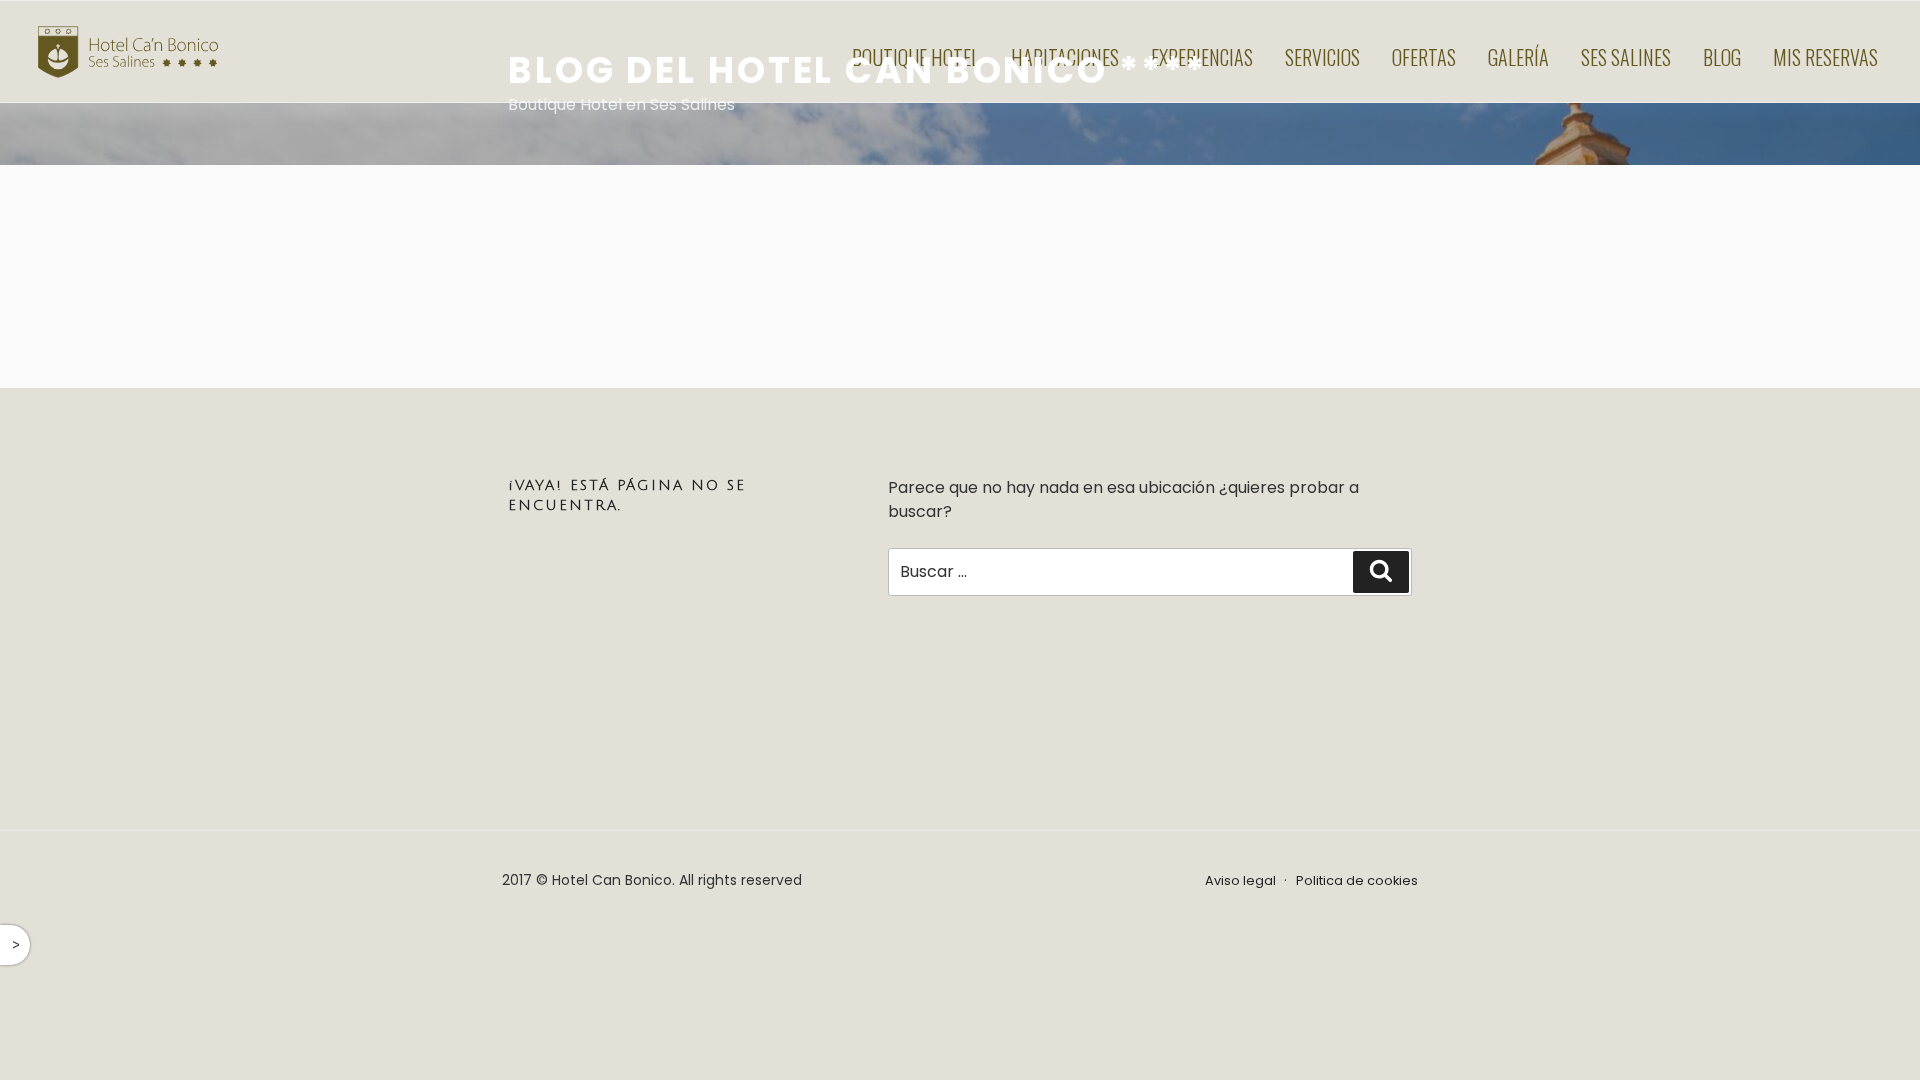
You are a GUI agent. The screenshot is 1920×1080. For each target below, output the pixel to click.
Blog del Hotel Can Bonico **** (857, 70)
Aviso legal (1240, 880)
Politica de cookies (1357, 880)
